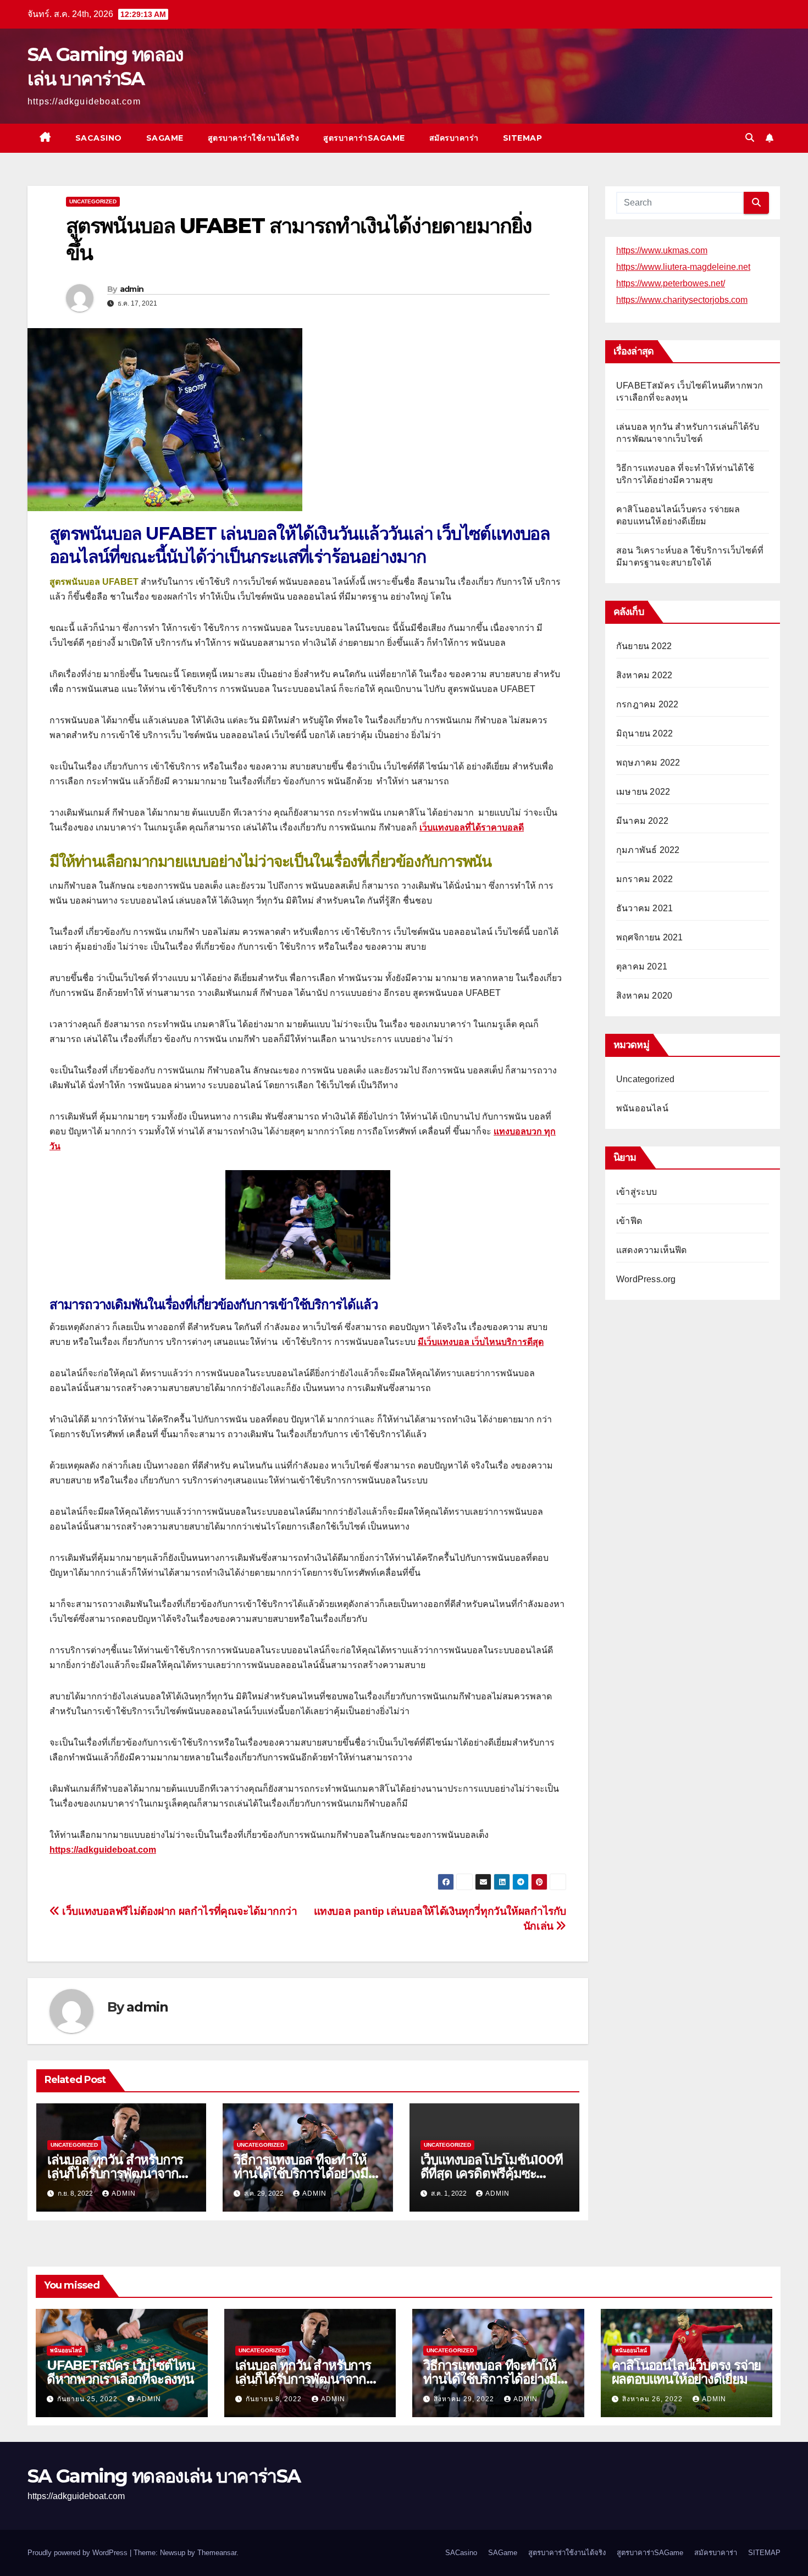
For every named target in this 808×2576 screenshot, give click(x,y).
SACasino (99, 138)
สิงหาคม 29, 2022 (465, 2399)
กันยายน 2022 (644, 646)
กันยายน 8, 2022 (275, 2399)
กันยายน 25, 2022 (88, 2399)
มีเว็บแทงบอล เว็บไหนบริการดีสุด (481, 1342)
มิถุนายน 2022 (644, 733)
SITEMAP (523, 138)
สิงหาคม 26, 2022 (654, 2399)
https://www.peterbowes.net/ (671, 283)
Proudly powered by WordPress (79, 2553)
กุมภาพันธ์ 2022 (648, 850)
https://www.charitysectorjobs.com (682, 300)
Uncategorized (93, 201)
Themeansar (217, 2553)
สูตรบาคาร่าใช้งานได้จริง (254, 138)
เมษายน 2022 (643, 792)
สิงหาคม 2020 (644, 996)
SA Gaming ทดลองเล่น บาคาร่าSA (164, 2476)
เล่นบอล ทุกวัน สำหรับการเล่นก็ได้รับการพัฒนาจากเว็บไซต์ (115, 2173)
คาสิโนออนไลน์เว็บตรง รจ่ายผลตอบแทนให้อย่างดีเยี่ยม (687, 2372)
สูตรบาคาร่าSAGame (364, 138)
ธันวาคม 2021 (644, 908)
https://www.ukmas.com (662, 250)
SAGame (165, 138)
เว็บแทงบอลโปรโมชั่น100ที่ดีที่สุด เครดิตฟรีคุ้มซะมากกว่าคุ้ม (492, 2173)
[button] (750, 138)
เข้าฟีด (629, 1221)
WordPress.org (646, 1279)
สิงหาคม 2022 (644, 675)
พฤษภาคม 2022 (648, 763)
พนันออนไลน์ (642, 1108)
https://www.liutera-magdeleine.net (683, 267)
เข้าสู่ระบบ (637, 1192)
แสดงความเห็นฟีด (652, 1250)
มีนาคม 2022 (642, 821)
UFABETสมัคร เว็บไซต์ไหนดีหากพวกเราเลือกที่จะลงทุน (121, 2372)
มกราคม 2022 (644, 879)
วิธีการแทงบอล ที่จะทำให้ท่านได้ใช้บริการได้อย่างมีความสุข (301, 2173)
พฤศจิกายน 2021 (650, 937)
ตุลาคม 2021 (642, 966)
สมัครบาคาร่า (454, 138)
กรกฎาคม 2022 (647, 704)
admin (132, 289)
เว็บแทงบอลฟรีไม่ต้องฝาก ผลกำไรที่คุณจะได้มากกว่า (179, 1911)
